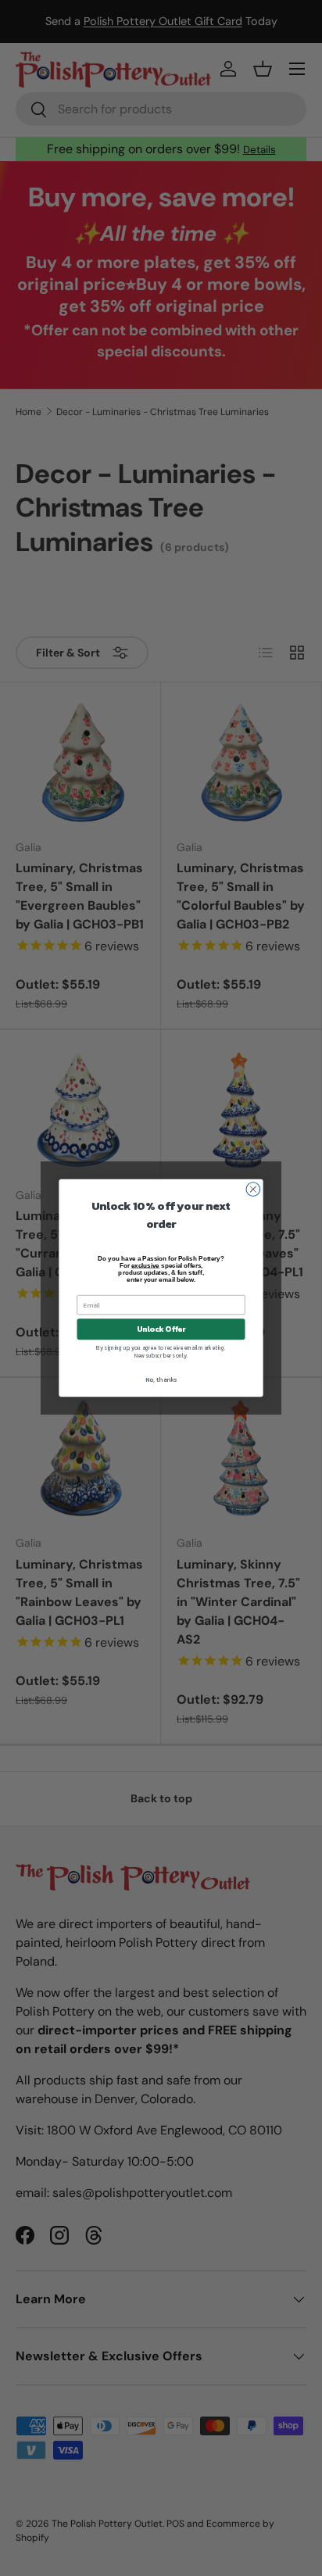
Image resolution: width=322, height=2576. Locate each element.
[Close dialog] (253, 1190)
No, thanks (161, 1379)
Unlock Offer (161, 1329)
